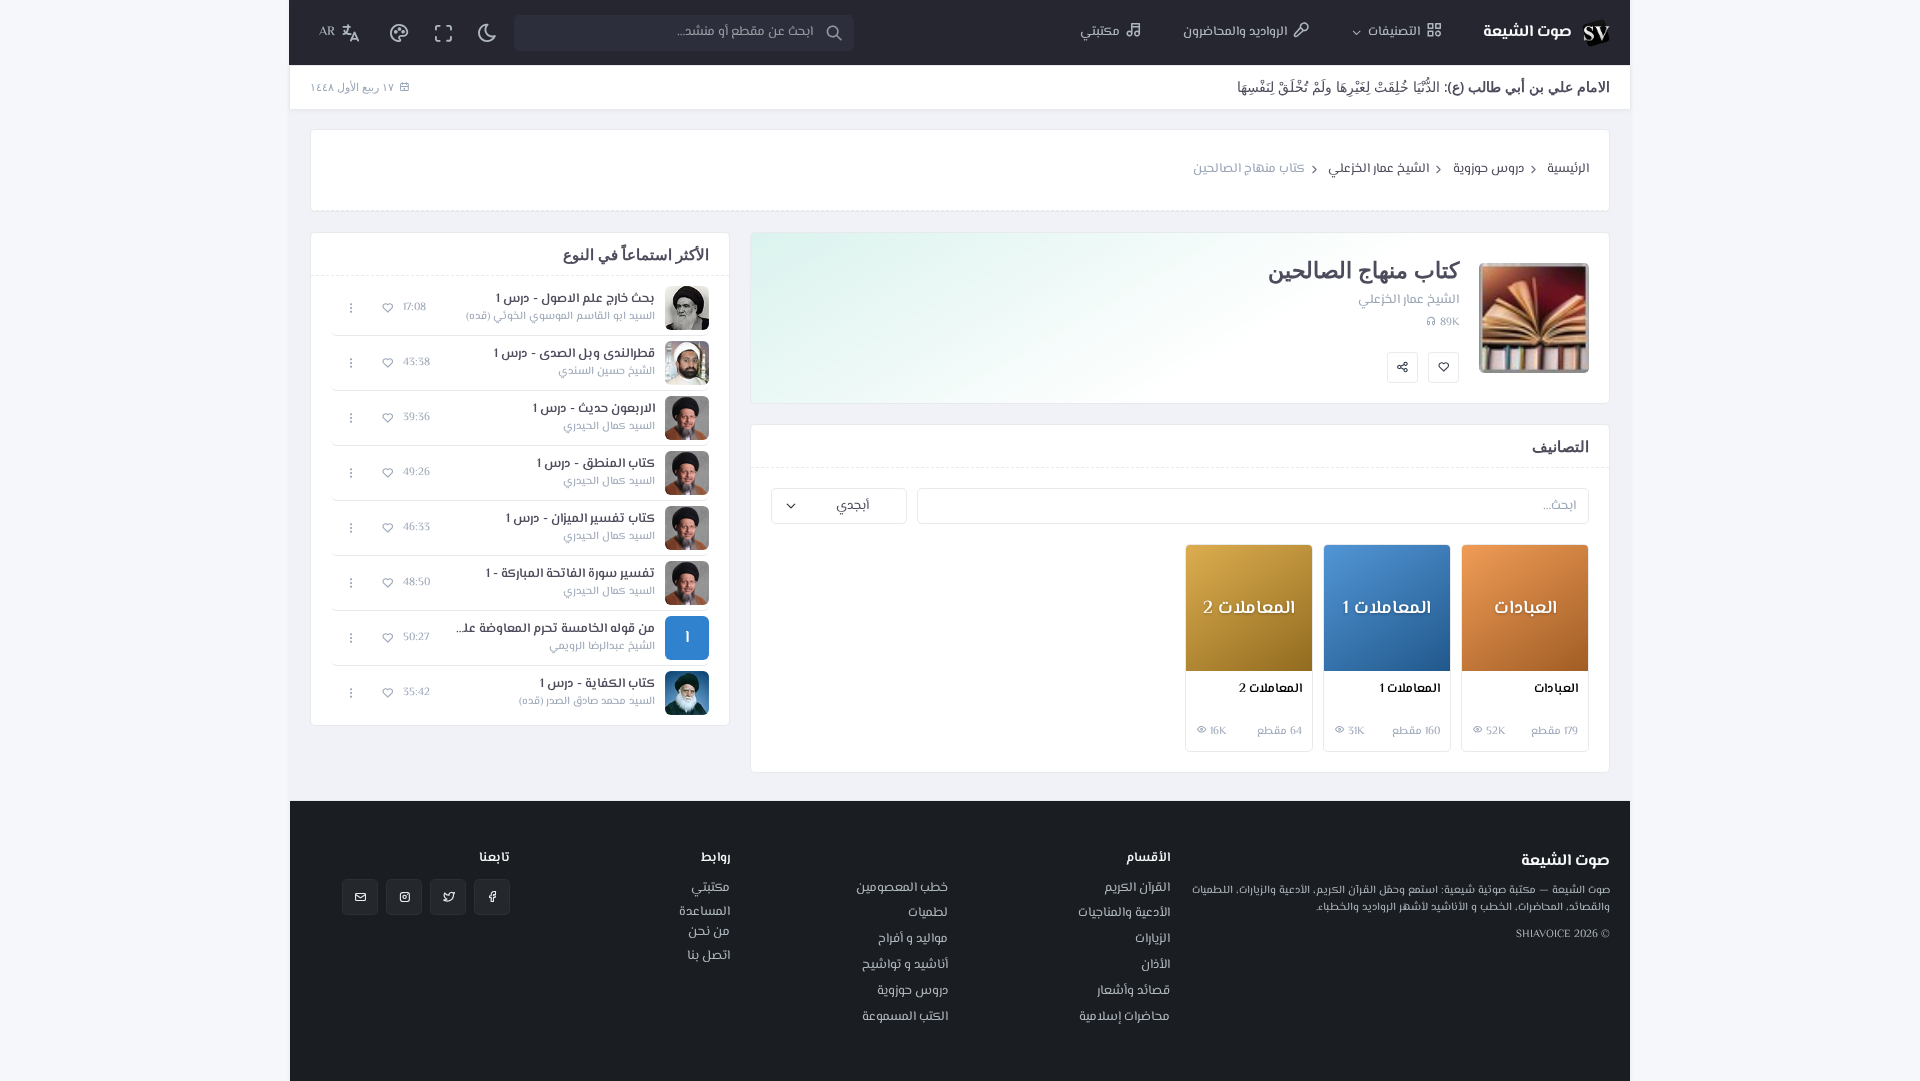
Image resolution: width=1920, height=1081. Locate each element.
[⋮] (1481, 652)
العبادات (1556, 690)
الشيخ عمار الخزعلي (1378, 169)
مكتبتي (710, 888)
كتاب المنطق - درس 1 (596, 464)
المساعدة (704, 912)
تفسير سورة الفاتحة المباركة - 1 (570, 574)
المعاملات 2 (1270, 690)
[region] (520, 500)
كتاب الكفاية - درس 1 (597, 684)
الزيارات (1152, 939)
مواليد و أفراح (913, 939)
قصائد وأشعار (1133, 991)
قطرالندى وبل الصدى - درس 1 (574, 354)
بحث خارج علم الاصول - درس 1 (575, 299)
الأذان (1155, 965)
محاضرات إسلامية (1124, 1017)
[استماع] (687, 308)
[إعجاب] (1443, 367)
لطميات (928, 913)
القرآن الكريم (1137, 888)
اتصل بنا (708, 956)
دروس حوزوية (1488, 169)
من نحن (709, 932)
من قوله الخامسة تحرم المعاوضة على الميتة (552, 629)
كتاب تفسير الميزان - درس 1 (580, 519)
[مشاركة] (1402, 367)
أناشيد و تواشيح (905, 965)
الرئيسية (1568, 169)
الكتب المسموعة (905, 1017)
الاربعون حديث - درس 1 (594, 409)
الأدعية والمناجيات (1124, 913)
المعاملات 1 (1410, 690)
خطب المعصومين (902, 888)
